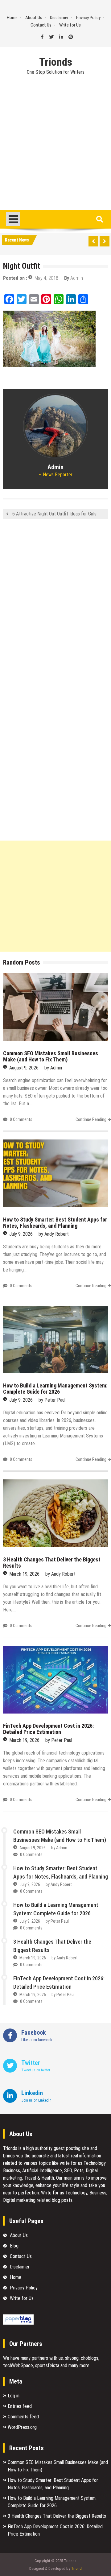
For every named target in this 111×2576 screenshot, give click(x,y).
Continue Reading (91, 1119)
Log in (14, 2396)
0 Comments (21, 1119)
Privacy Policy (88, 18)
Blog (14, 2246)
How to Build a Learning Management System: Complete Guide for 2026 (55, 1389)
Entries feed (20, 2406)
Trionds (56, 62)
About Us (34, 18)
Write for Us (70, 25)
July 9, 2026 (21, 1234)
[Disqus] (55, 606)
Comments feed (23, 2417)
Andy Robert (57, 1234)
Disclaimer (59, 18)
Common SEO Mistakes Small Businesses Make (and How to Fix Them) (51, 1056)
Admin (77, 278)
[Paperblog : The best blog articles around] (18, 2323)
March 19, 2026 (24, 1574)
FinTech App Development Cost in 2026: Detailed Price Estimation (48, 1729)
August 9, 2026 (24, 1068)
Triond (76, 2568)
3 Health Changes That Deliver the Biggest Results (52, 1563)
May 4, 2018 (46, 278)
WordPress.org (22, 2427)
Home (12, 18)
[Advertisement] (55, 151)
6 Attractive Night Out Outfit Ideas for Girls (54, 514)
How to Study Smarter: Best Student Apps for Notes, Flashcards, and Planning (55, 1223)
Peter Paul (55, 1400)
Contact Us (41, 25)
